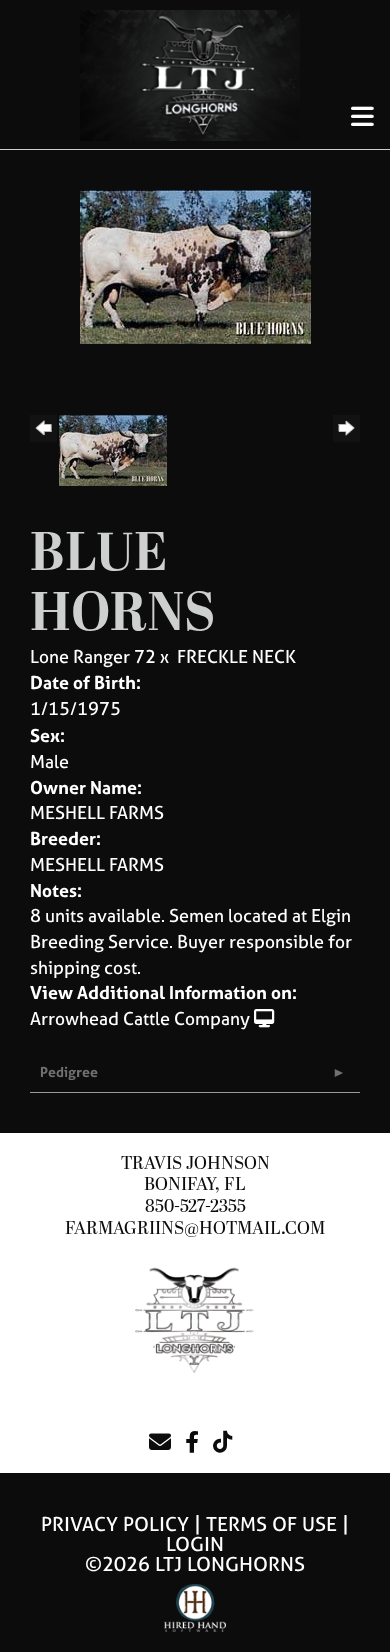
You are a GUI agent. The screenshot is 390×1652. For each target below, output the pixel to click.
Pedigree (69, 1071)
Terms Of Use (271, 1523)
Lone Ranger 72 (93, 656)
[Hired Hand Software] (195, 1617)
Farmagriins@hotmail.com (195, 1228)
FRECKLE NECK (236, 656)
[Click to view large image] (195, 265)
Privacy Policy (115, 1523)
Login (195, 1543)
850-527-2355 (195, 1206)
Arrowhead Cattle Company (140, 1018)
